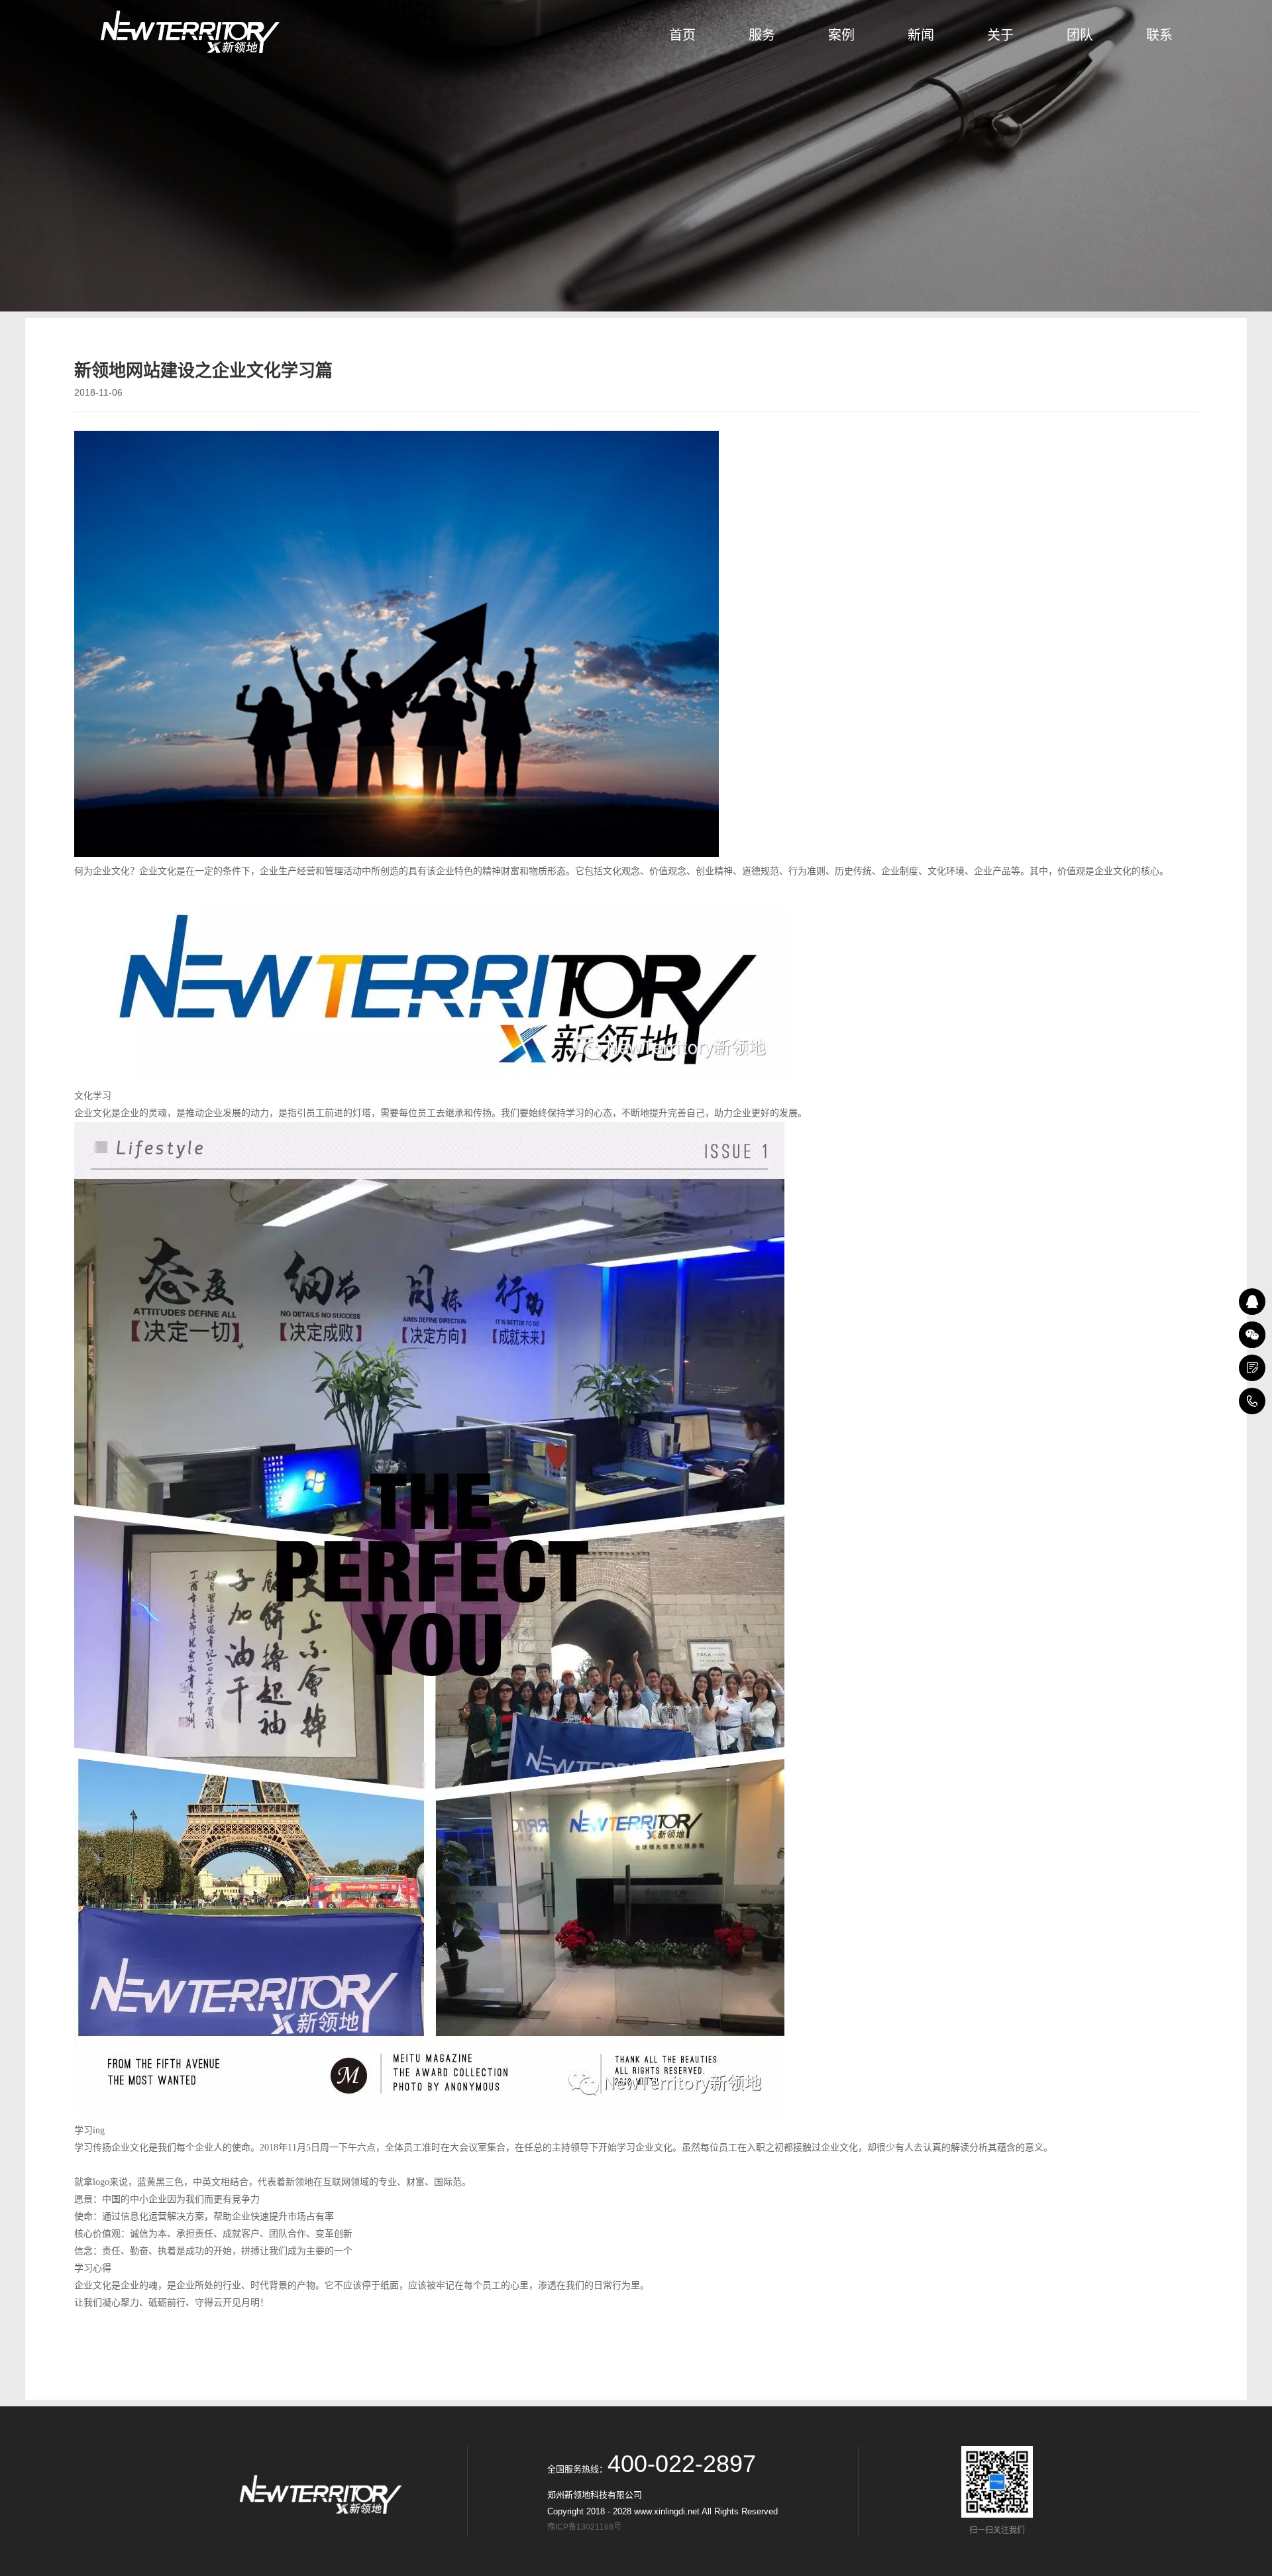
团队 (1080, 35)
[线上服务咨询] (1252, 1302)
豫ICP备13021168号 (586, 2527)
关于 (1000, 35)
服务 (762, 35)
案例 (841, 35)
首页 (682, 35)
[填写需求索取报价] (1252, 1368)
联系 (1159, 35)
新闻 (921, 35)
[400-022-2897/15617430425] (1252, 1401)
